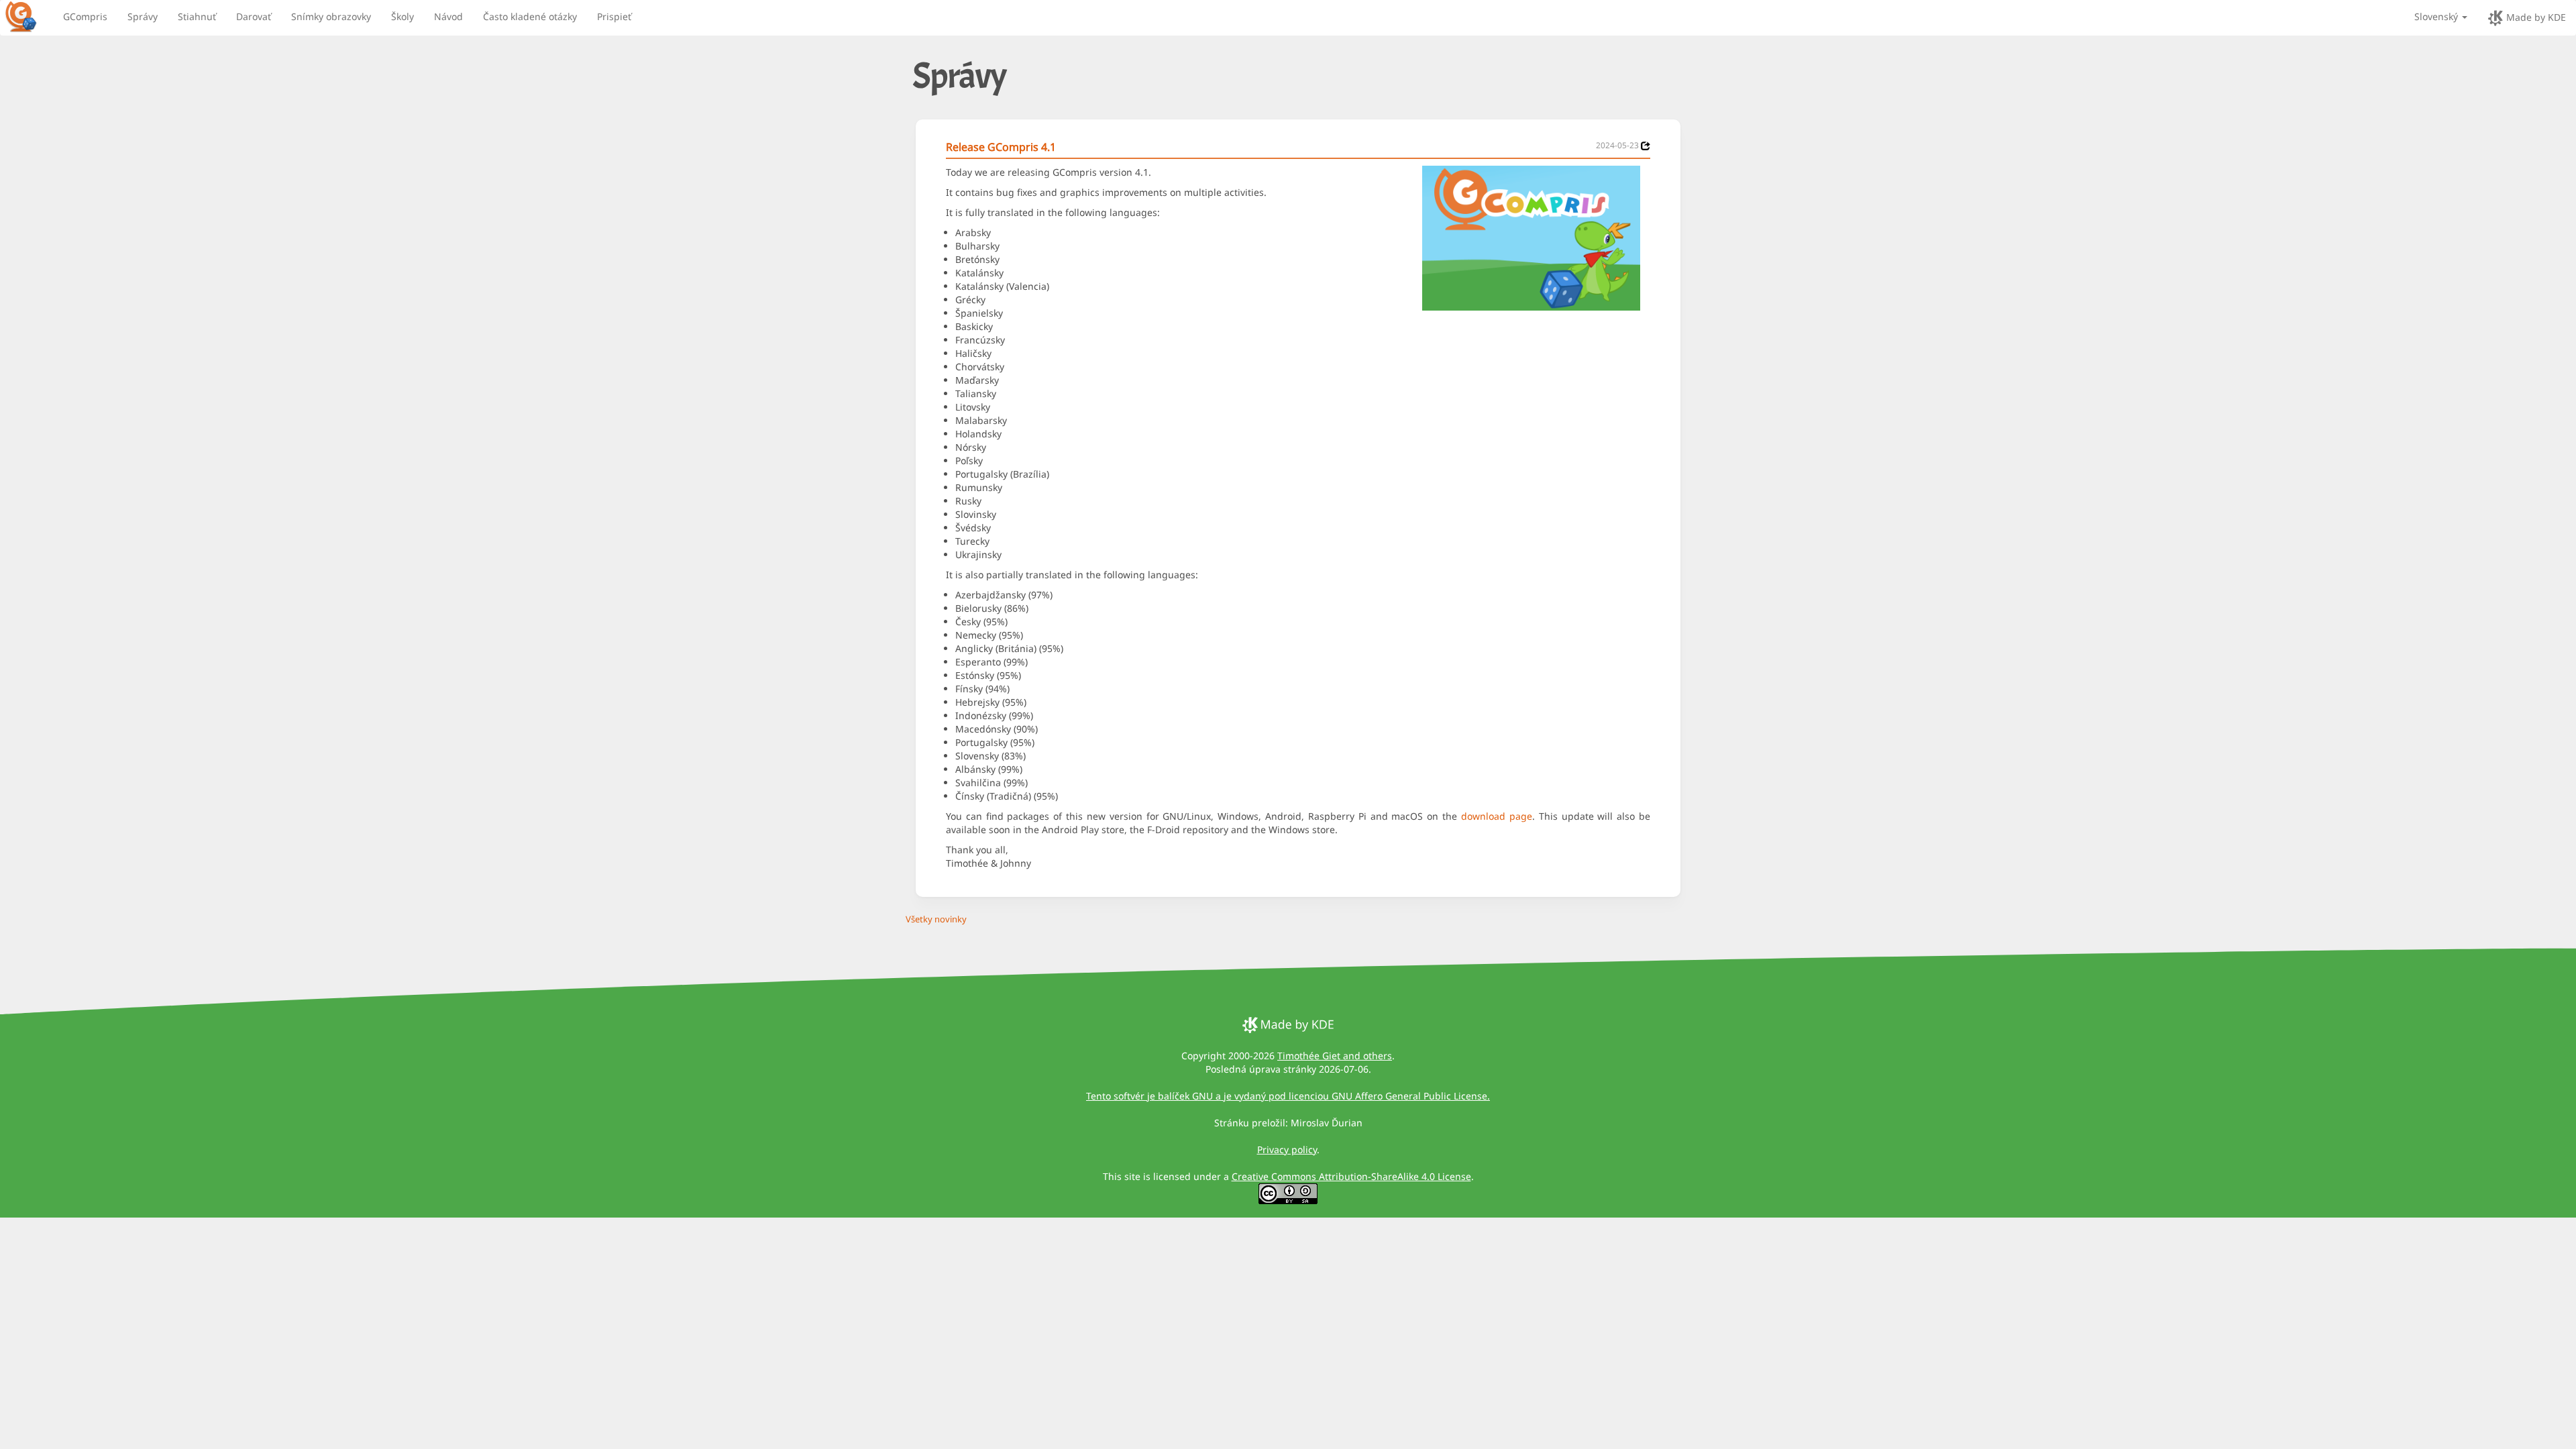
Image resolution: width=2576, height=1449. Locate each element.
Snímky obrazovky (331, 16)
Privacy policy (1287, 1149)
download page (1497, 816)
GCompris (85, 16)
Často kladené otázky (530, 16)
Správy (143, 16)
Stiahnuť (197, 16)
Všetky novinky (936, 919)
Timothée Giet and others (1335, 1056)
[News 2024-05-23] (1646, 146)
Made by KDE (2535, 17)
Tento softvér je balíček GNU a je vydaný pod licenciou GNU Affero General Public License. (1288, 1096)
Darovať (254, 16)
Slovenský (2437, 16)
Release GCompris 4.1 (1001, 147)
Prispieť (614, 16)
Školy (402, 16)
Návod (448, 16)
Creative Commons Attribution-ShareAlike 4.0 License (1351, 1176)
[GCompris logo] (29, 16)
